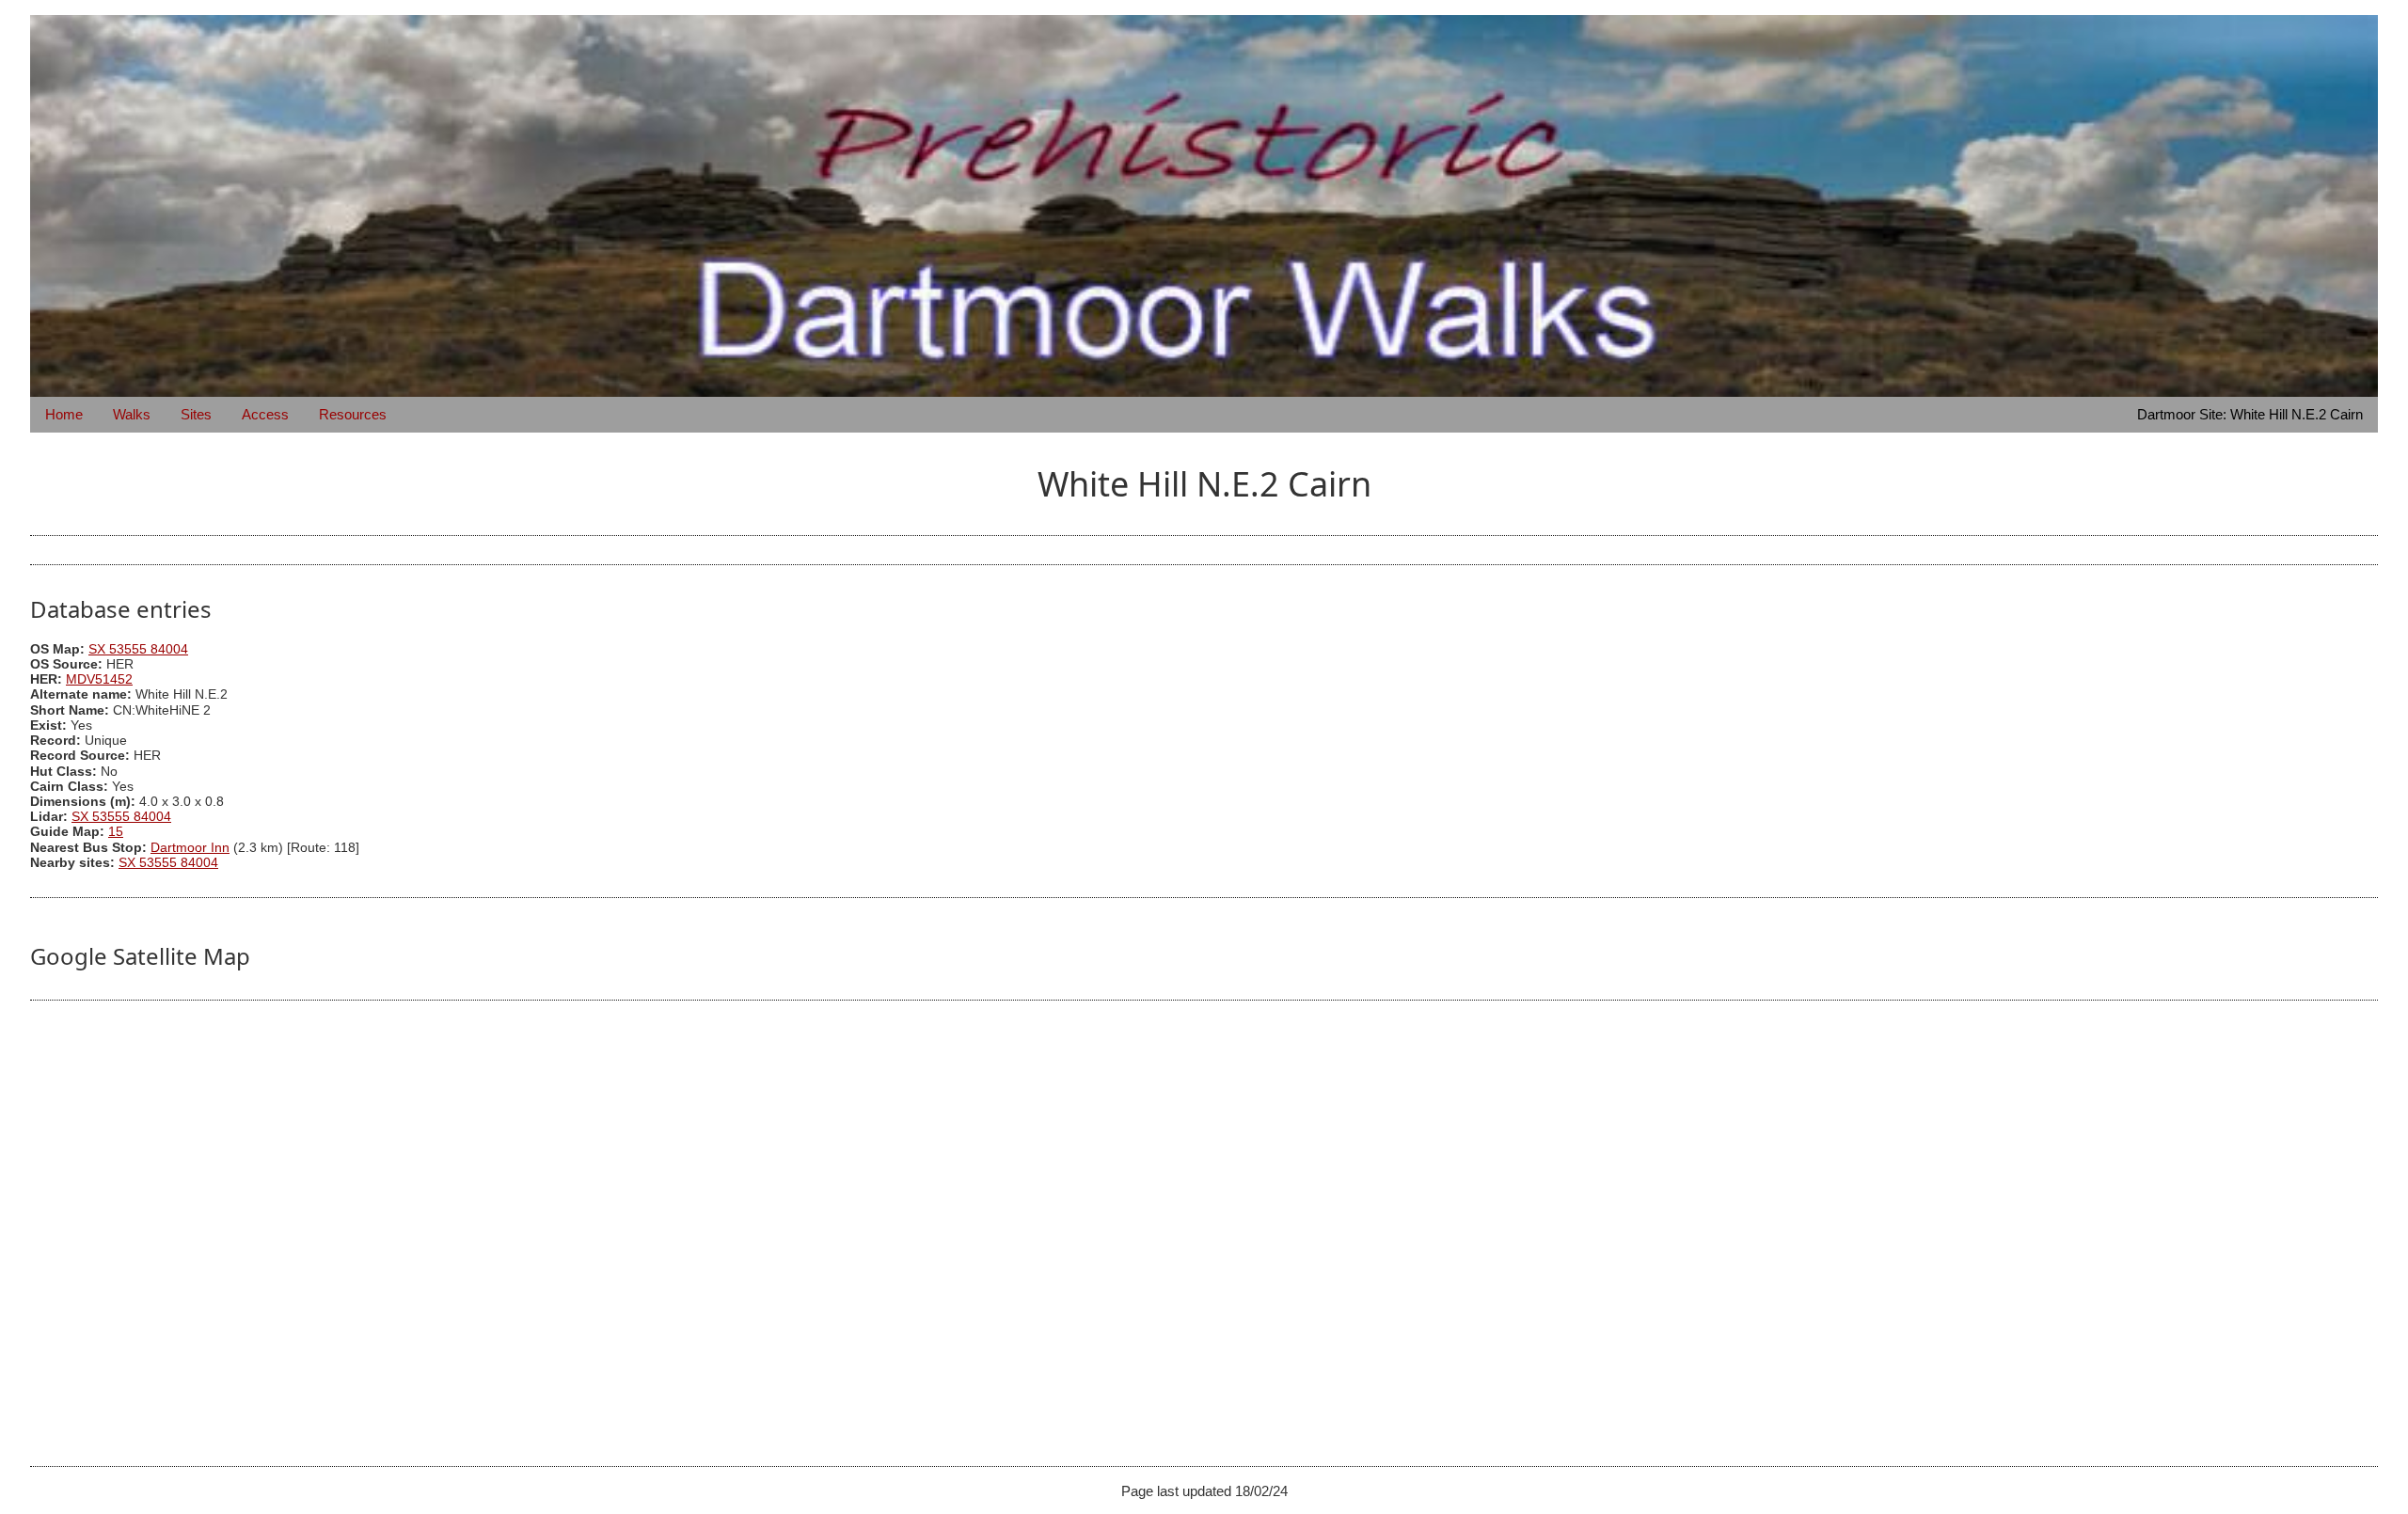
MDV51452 (99, 679)
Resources (353, 414)
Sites (196, 414)
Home (64, 414)
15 (116, 832)
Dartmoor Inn (190, 848)
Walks (132, 414)
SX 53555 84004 (138, 649)
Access (265, 414)
